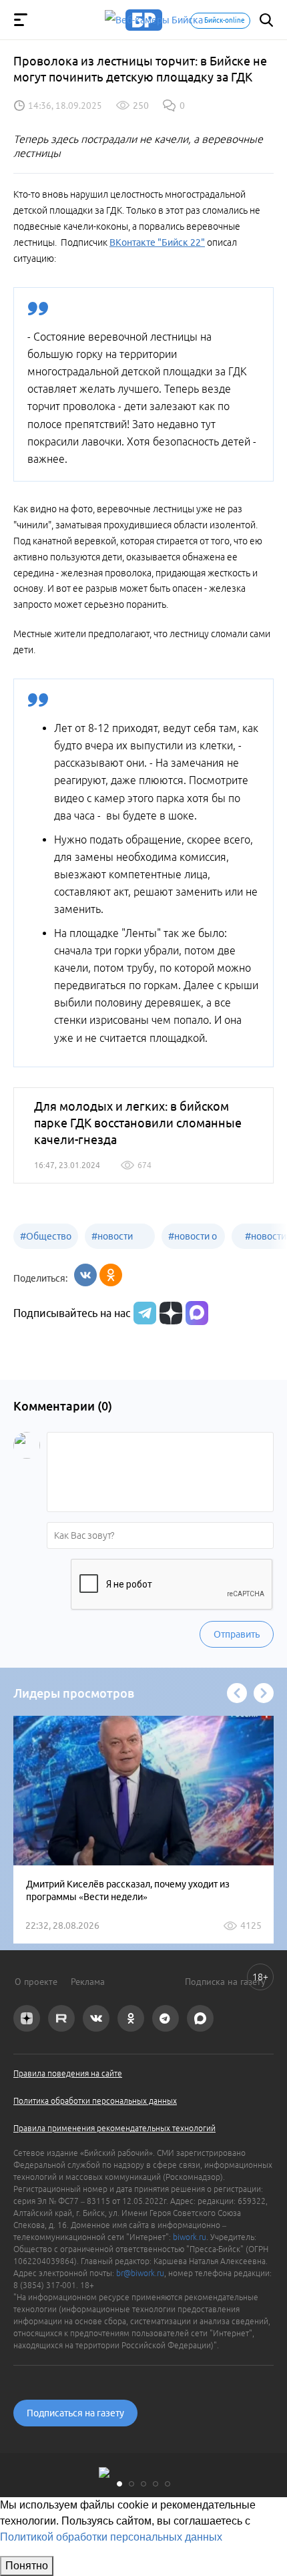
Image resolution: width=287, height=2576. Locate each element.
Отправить (237, 1634)
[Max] (197, 1313)
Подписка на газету (225, 1982)
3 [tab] (143, 2484)
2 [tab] (131, 2484)
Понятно (27, 2566)
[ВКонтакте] (85, 1275)
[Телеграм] (143, 1313)
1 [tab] (119, 2484)
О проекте (36, 1982)
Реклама (88, 1982)
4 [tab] (156, 2484)
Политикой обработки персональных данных (111, 2537)
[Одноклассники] (111, 1275)
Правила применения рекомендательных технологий (114, 2128)
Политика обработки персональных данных (95, 2101)
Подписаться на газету (75, 2413)
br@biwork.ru (140, 2273)
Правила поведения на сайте (68, 2073)
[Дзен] (169, 1313)
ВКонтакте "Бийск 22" (157, 242)
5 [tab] (168, 2484)
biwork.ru (190, 2237)
